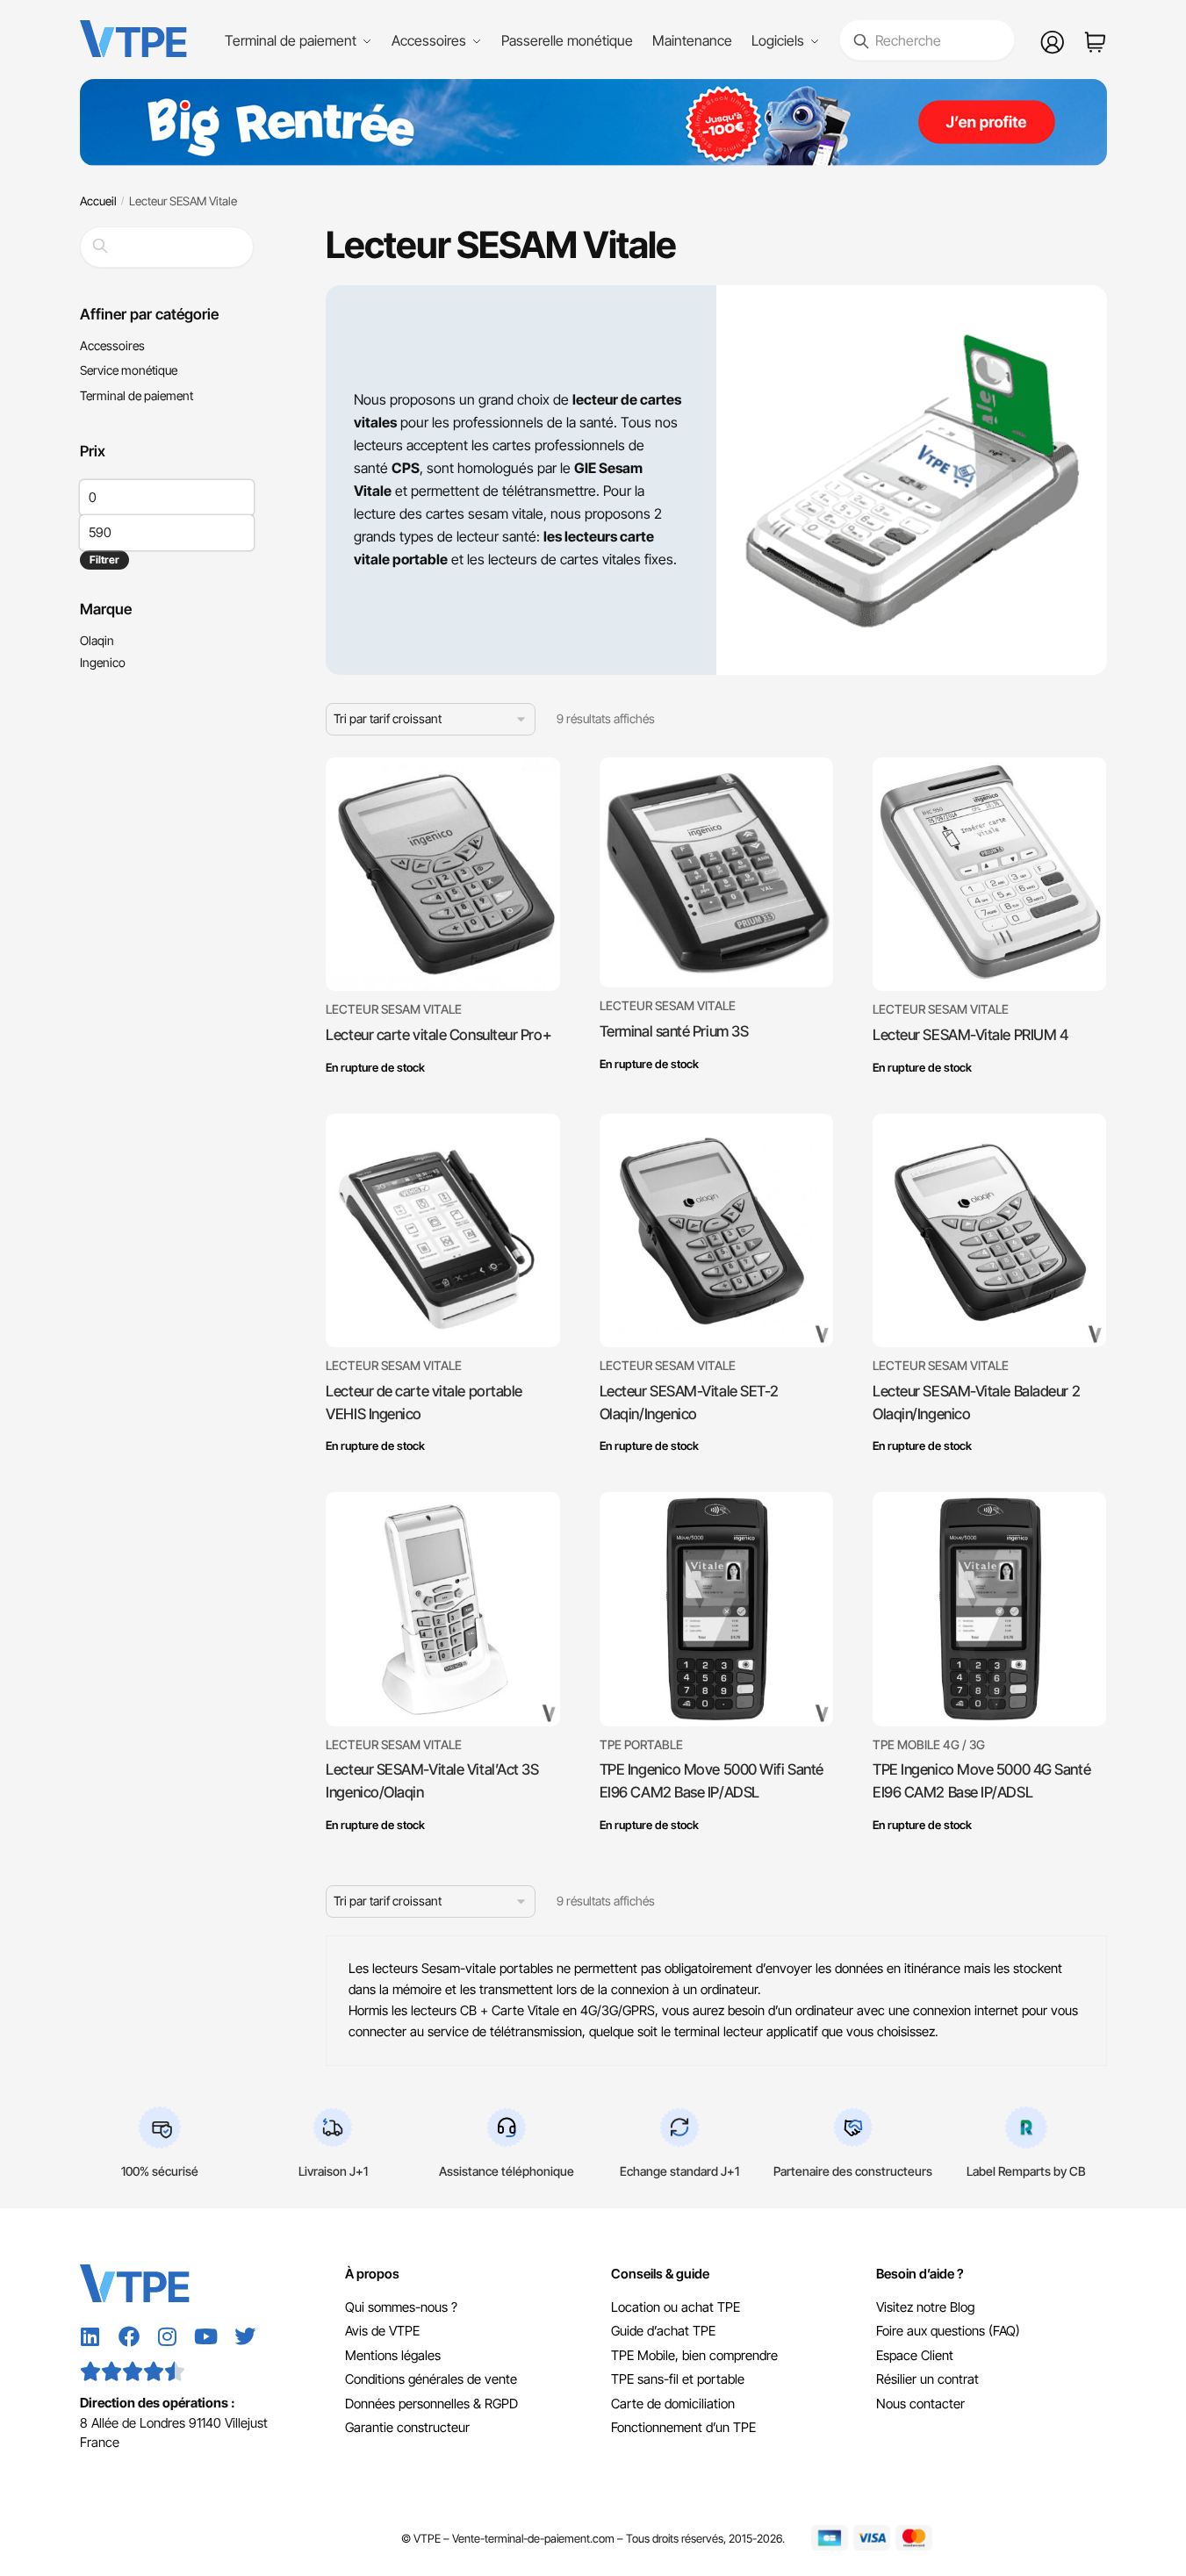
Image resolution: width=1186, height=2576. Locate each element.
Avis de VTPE (382, 2331)
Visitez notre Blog (925, 2307)
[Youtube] (206, 2336)
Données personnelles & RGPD (431, 2404)
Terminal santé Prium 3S (674, 1031)
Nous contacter (920, 2404)
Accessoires (112, 345)
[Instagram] (168, 2336)
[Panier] (1095, 40)
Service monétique (129, 370)
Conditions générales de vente (431, 2379)
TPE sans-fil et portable (678, 2379)
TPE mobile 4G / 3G (929, 1744)
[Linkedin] (90, 2336)
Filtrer (104, 560)
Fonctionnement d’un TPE (683, 2427)
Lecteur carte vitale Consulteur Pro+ (438, 1035)
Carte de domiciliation (673, 2404)
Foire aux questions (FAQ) (948, 2331)
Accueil (98, 201)
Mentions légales (393, 2355)
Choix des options (442, 1092)
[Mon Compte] (1053, 40)
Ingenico (103, 662)
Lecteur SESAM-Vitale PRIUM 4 (970, 1035)
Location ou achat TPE (676, 2307)
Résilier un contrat (927, 2379)
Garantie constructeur (407, 2427)
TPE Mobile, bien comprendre (694, 2355)
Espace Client (915, 2355)
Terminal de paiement (137, 395)
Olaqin (97, 640)
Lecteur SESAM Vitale (394, 1009)
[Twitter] (245, 2336)
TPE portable (641, 1744)
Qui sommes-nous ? (401, 2307)
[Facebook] (129, 2336)
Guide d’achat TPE (663, 2331)
